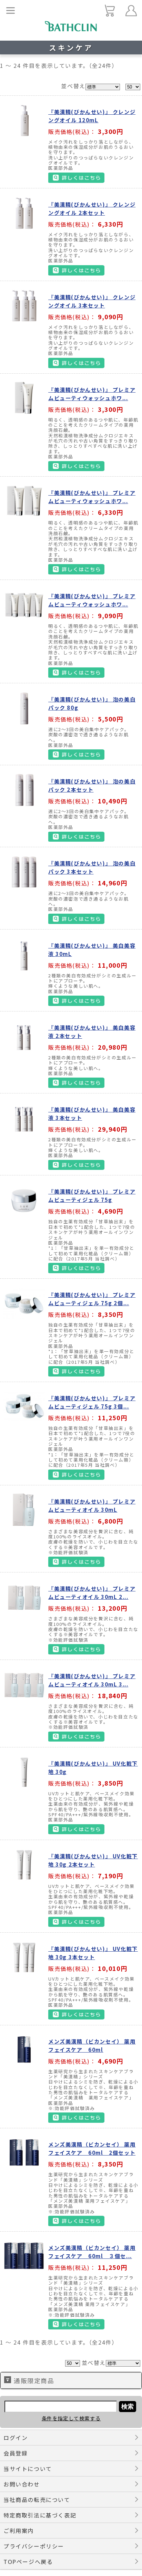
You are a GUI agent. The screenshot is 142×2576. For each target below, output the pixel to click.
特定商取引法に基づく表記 (40, 2515)
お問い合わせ (22, 2484)
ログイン (16, 2438)
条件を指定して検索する (71, 2418)
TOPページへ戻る (28, 2562)
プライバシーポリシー (34, 2546)
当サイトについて (28, 2469)
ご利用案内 (19, 2531)
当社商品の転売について (37, 2500)
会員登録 (16, 2453)
